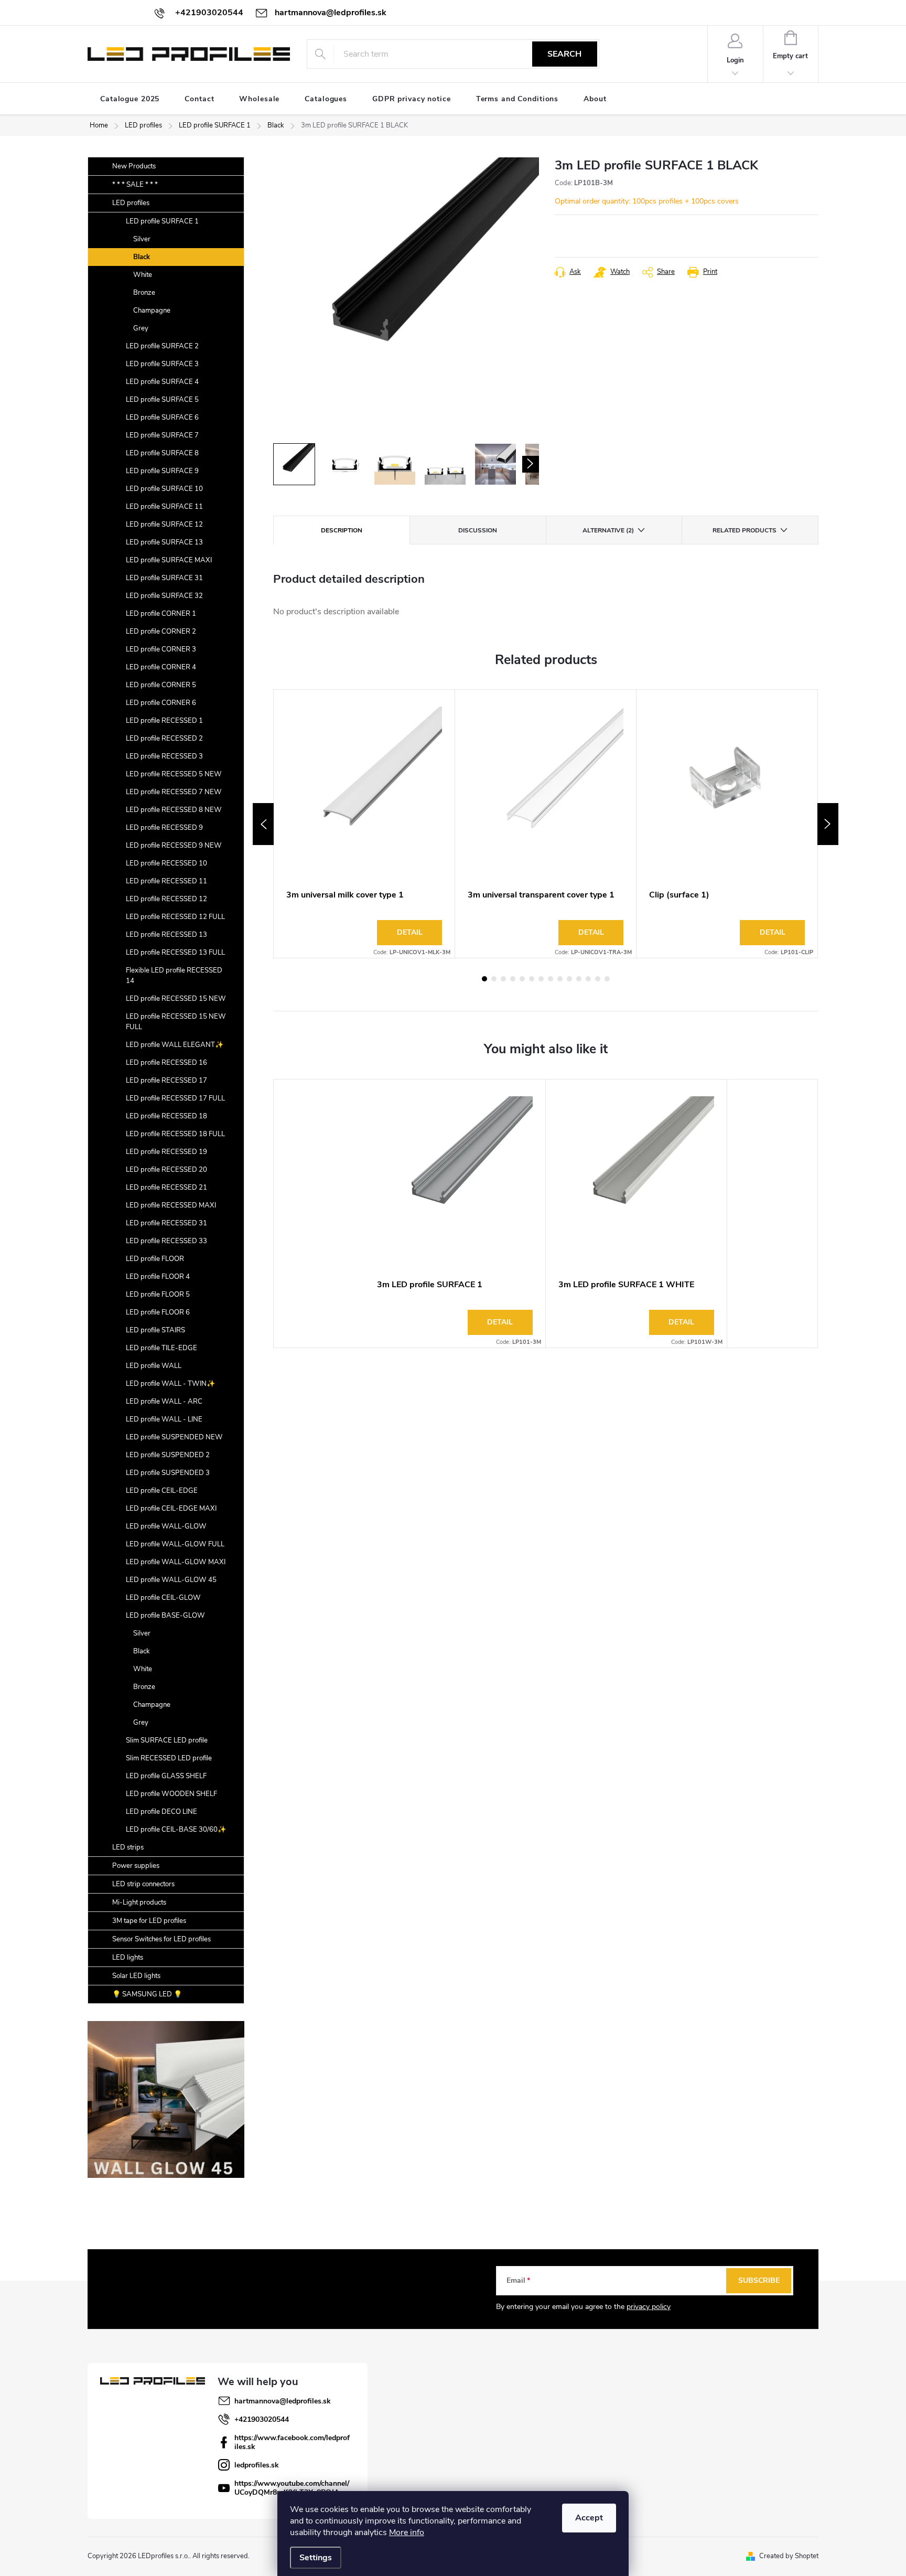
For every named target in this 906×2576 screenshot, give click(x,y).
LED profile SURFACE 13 (164, 542)
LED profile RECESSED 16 (166, 1063)
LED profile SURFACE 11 (164, 507)
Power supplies (136, 1866)
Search (564, 54)
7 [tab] (541, 979)
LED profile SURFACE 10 (164, 489)
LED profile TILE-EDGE (161, 1348)
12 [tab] (588, 979)
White (143, 275)
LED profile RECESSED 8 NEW (174, 810)
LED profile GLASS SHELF (166, 1776)
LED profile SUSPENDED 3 (168, 1473)
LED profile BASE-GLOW (165, 1616)
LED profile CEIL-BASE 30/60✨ (176, 1830)
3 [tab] (503, 979)
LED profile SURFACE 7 (162, 435)
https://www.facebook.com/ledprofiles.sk (292, 2442)
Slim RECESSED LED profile (169, 1758)
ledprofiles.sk (257, 2465)
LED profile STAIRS (155, 1330)
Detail (410, 932)
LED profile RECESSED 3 (164, 756)
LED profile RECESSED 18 (166, 1116)
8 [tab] (551, 979)
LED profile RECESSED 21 (166, 1188)
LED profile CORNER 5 (161, 685)
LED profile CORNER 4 (161, 667)
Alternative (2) (608, 530)
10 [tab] (569, 979)
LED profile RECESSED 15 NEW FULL (176, 1022)
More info (407, 2532)
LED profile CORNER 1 (161, 614)
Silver (142, 239)
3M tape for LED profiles (149, 1921)
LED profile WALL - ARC (164, 1402)
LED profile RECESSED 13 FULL (175, 953)
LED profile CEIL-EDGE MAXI (171, 1509)
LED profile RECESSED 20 (166, 1170)
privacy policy (649, 2307)
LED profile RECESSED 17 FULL (175, 1098)
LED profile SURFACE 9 (162, 471)
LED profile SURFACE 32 (164, 596)
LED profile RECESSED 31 (166, 1223)
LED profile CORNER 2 (161, 632)
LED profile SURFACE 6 (162, 418)
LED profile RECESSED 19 (166, 1152)
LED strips (128, 1847)
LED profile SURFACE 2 (162, 346)
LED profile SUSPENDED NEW (174, 1437)
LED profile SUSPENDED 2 (168, 1455)
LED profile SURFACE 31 (164, 578)
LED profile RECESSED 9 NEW (174, 846)
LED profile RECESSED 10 (166, 863)
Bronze (144, 293)
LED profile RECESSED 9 (164, 828)
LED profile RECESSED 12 (166, 899)
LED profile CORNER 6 (161, 703)
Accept (589, 2518)
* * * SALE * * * (135, 185)
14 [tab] (607, 979)
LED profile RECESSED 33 (166, 1241)
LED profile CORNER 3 (161, 649)
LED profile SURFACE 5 (162, 400)
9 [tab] (560, 979)
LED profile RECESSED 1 (164, 721)
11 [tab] (579, 979)
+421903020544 (262, 2419)
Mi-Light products (139, 1902)
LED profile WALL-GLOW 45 (171, 1580)
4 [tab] (513, 979)
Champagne (152, 311)
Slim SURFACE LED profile (167, 1740)
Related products (745, 530)
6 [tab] (532, 979)
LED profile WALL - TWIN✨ (170, 1384)
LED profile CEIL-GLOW (163, 1598)
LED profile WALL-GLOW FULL (175, 1544)
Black (142, 257)
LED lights (128, 1958)
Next (828, 824)
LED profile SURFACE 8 (162, 453)
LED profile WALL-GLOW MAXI (176, 1562)
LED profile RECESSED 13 (166, 935)
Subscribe (759, 2280)
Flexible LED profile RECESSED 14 (174, 976)
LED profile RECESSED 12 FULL (175, 917)
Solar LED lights (136, 1976)
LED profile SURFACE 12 (164, 525)
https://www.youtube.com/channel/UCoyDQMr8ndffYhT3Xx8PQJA (292, 2488)
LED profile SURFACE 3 (162, 364)
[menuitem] (130, 99)
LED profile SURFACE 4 (162, 382)
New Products (134, 166)
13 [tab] (598, 979)
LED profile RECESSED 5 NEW (174, 774)
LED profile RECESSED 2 (164, 739)
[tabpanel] (364, 824)
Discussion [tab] (478, 530)
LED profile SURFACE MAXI (169, 560)
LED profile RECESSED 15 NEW (176, 999)
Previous (263, 824)
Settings (316, 2558)
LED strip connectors (143, 1884)
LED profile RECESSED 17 (166, 1081)
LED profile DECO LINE (161, 1812)
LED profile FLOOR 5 (158, 1295)
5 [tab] (522, 979)
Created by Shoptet (789, 2556)
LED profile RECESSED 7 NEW (174, 792)
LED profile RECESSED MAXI (171, 1205)
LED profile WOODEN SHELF (171, 1794)
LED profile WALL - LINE (164, 1419)
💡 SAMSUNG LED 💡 (147, 1994)
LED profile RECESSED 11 (166, 881)
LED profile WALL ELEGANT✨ (175, 1045)
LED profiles (131, 203)
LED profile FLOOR (155, 1259)
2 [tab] (494, 979)
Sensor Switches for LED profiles (161, 1939)
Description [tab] (342, 530)
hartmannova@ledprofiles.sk (283, 2401)
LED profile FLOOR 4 (158, 1277)
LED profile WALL (154, 1366)
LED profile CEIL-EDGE (162, 1491)
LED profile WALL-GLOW (166, 1526)
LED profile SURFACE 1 (162, 221)
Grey (141, 328)
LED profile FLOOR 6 (158, 1312)
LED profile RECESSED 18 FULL (175, 1134)
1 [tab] (484, 979)
